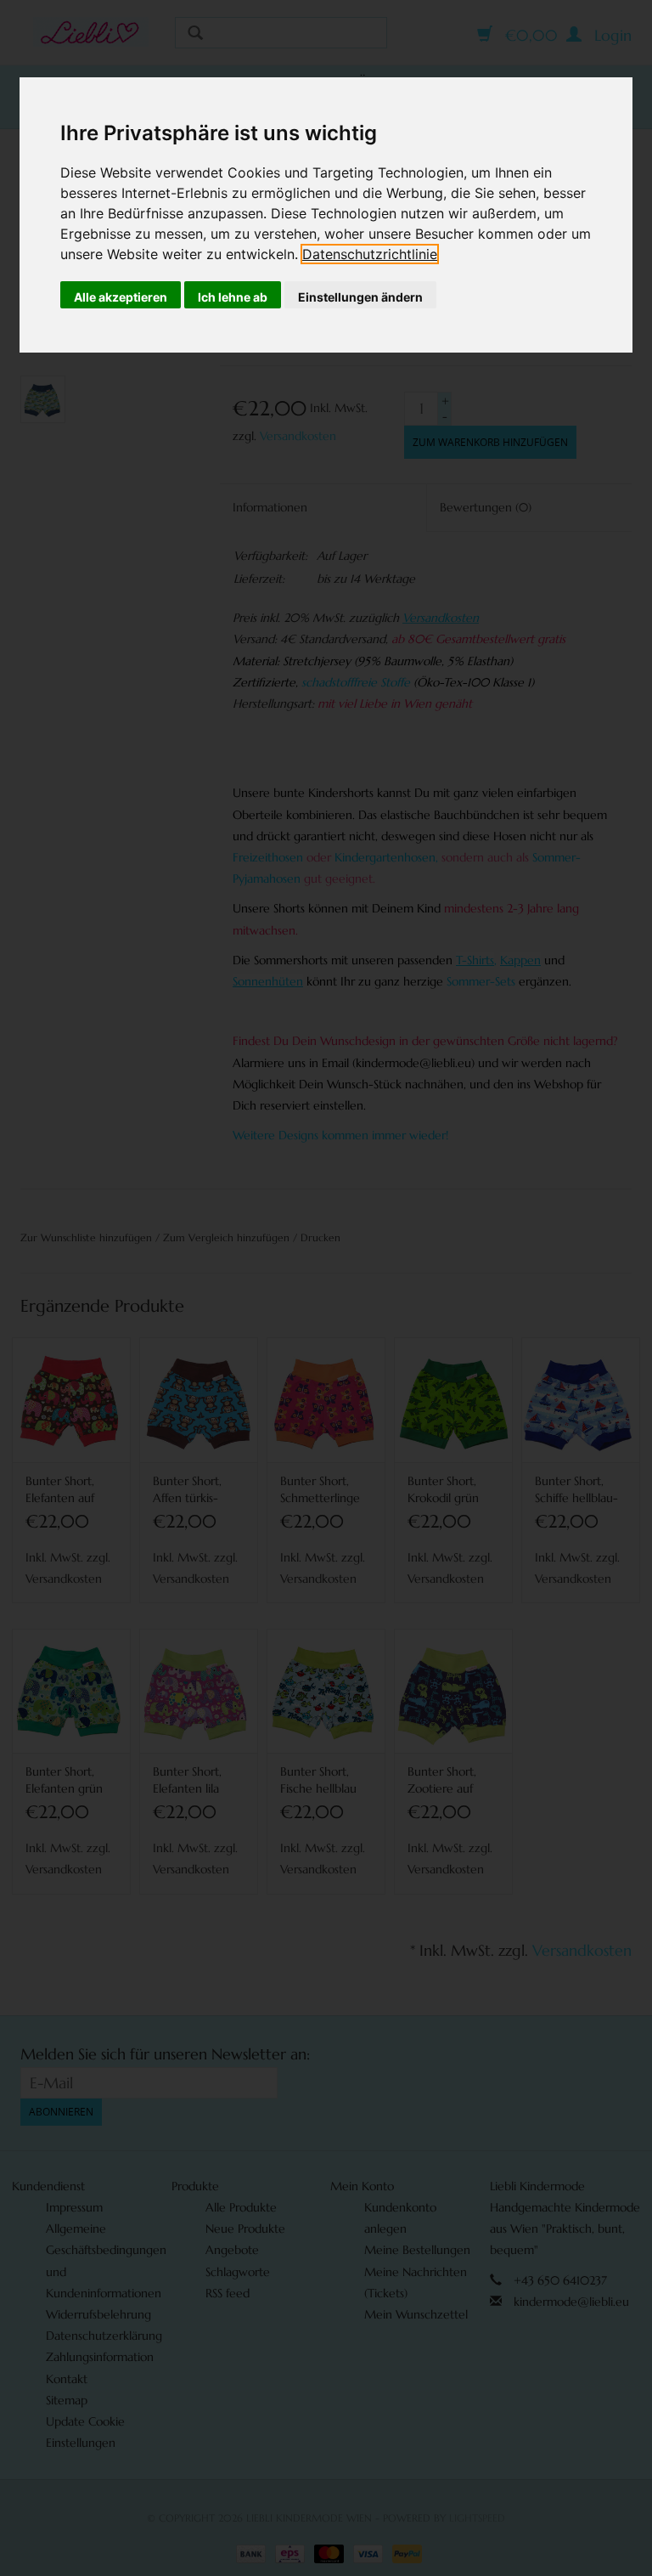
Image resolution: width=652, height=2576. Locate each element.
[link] (370, 254)
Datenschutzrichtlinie (370, 254)
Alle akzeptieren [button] (121, 297)
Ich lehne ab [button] (233, 297)
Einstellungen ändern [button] (360, 297)
